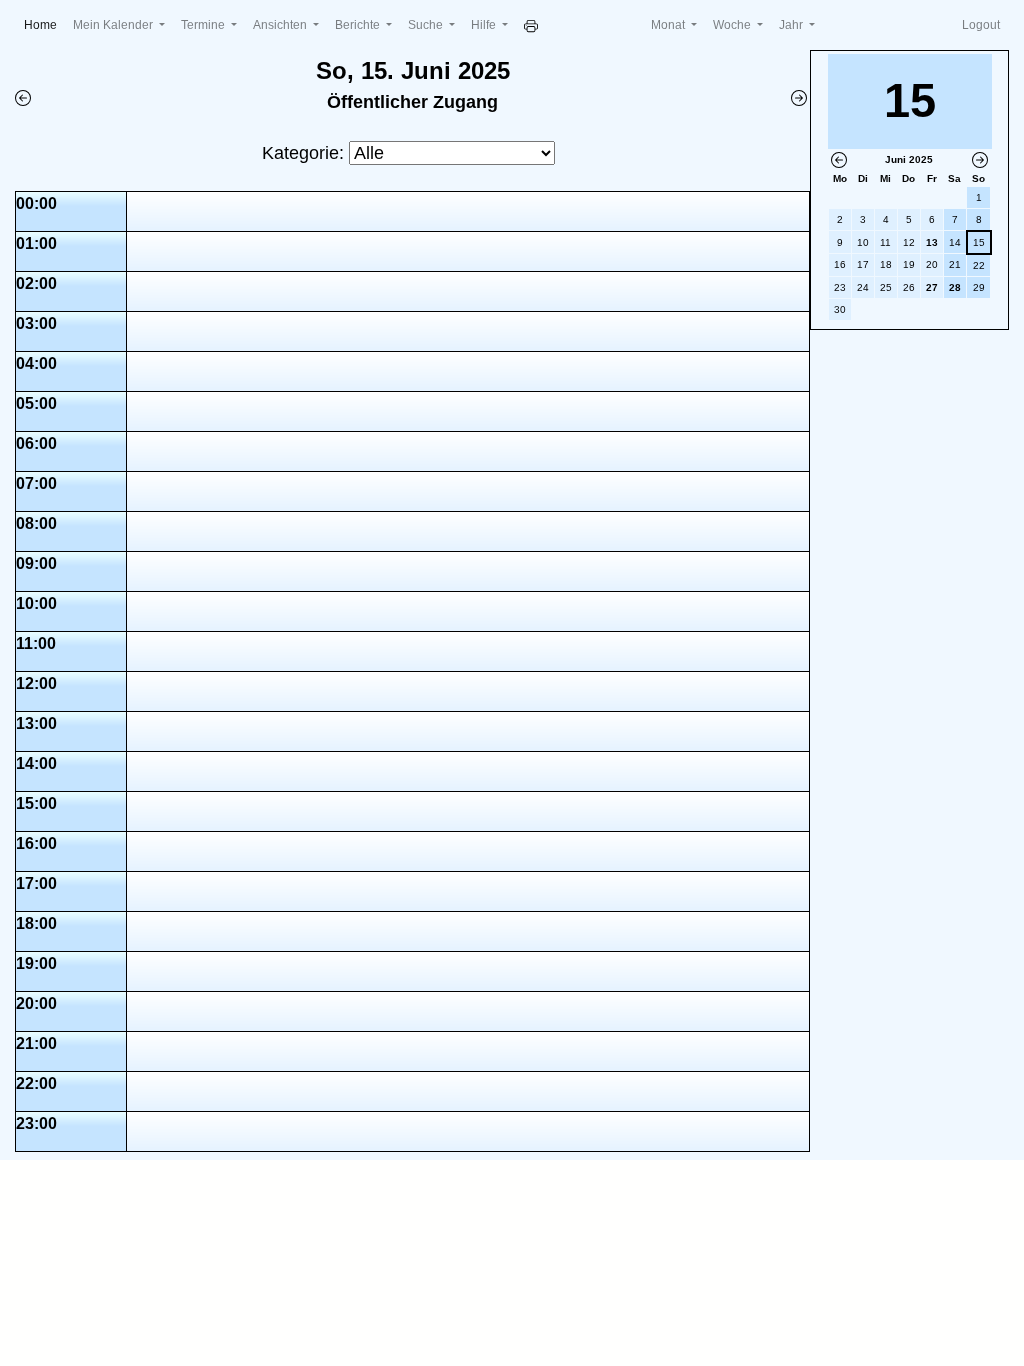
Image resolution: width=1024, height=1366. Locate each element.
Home (44, 24)
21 (955, 264)
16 (840, 264)
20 (932, 264)
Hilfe (485, 25)
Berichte (359, 25)
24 (863, 287)
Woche (733, 25)
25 (886, 287)
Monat (669, 25)
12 (909, 242)
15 (979, 242)
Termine (204, 25)
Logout (981, 25)
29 (979, 287)
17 (863, 264)
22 (979, 265)
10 (863, 242)
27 (932, 287)
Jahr (792, 25)
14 (955, 242)
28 (955, 287)
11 (885, 242)
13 (932, 242)
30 (840, 309)
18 (886, 264)
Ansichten (281, 25)
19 (909, 264)
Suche (427, 25)
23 (840, 287)
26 (909, 287)
